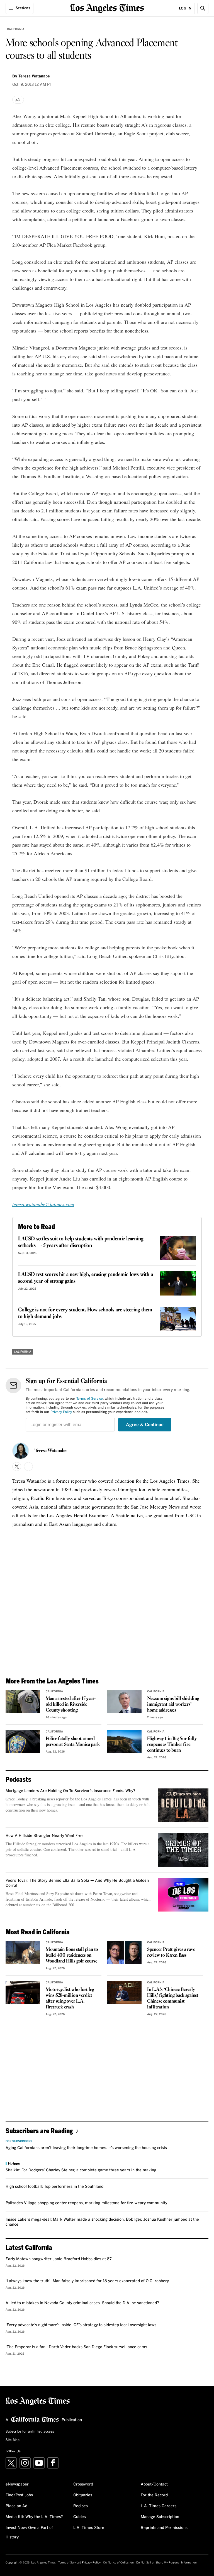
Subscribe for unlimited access (30, 2432)
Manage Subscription (160, 2517)
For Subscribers (19, 2141)
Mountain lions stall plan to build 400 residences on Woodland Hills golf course (72, 1955)
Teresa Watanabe (50, 1451)
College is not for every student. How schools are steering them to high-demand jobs (85, 1313)
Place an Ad (16, 2506)
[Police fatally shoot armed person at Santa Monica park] (23, 1742)
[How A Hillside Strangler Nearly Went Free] (183, 1850)
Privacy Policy (61, 1412)
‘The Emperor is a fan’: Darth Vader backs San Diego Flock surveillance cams (76, 2347)
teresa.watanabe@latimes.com (43, 1204)
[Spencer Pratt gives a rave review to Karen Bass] (124, 1953)
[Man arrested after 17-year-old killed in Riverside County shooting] (23, 1702)
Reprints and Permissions (164, 2528)
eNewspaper (17, 2484)
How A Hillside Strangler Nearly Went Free (45, 1836)
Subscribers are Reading (39, 2131)
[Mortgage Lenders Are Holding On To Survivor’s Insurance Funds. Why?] (183, 1805)
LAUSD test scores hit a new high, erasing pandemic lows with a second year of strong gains (86, 1278)
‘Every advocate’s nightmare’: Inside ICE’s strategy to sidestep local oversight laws (81, 2325)
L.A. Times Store (89, 2528)
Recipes (81, 2506)
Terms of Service (90, 1399)
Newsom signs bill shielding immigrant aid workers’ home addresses (173, 1704)
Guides (80, 2517)
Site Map (13, 2440)
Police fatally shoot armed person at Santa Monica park (73, 1742)
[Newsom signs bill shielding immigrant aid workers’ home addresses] (124, 1702)
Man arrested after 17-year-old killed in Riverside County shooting (71, 1704)
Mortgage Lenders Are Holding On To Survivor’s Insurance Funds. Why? (70, 1791)
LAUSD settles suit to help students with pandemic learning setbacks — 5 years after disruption (81, 1242)
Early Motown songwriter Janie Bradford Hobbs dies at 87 (59, 2259)
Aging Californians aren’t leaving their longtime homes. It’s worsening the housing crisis (86, 2148)
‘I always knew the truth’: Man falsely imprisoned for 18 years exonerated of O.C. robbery (87, 2281)
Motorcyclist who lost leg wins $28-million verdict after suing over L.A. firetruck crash (70, 1998)
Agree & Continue (145, 1425)
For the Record (154, 2495)
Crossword (83, 2484)
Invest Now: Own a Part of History (29, 2533)
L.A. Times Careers (159, 2506)
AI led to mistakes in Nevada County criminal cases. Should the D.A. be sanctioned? (82, 2303)
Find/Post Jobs (19, 2495)
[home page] (107, 8)
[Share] (18, 100)
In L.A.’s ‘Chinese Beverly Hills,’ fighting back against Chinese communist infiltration (173, 1998)
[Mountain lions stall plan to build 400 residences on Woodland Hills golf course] (23, 1953)
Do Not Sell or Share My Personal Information (166, 2563)
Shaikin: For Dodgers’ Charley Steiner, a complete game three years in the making (81, 2170)
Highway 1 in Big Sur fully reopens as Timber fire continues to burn (172, 1745)
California (16, 29)
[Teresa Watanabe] (21, 1451)
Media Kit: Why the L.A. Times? (34, 2517)
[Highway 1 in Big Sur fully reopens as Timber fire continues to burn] (124, 1742)
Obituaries (83, 2495)
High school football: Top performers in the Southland (54, 2187)
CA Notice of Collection (118, 2563)
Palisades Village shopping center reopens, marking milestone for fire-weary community (86, 2203)
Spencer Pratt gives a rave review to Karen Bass (171, 1952)
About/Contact (154, 2484)
